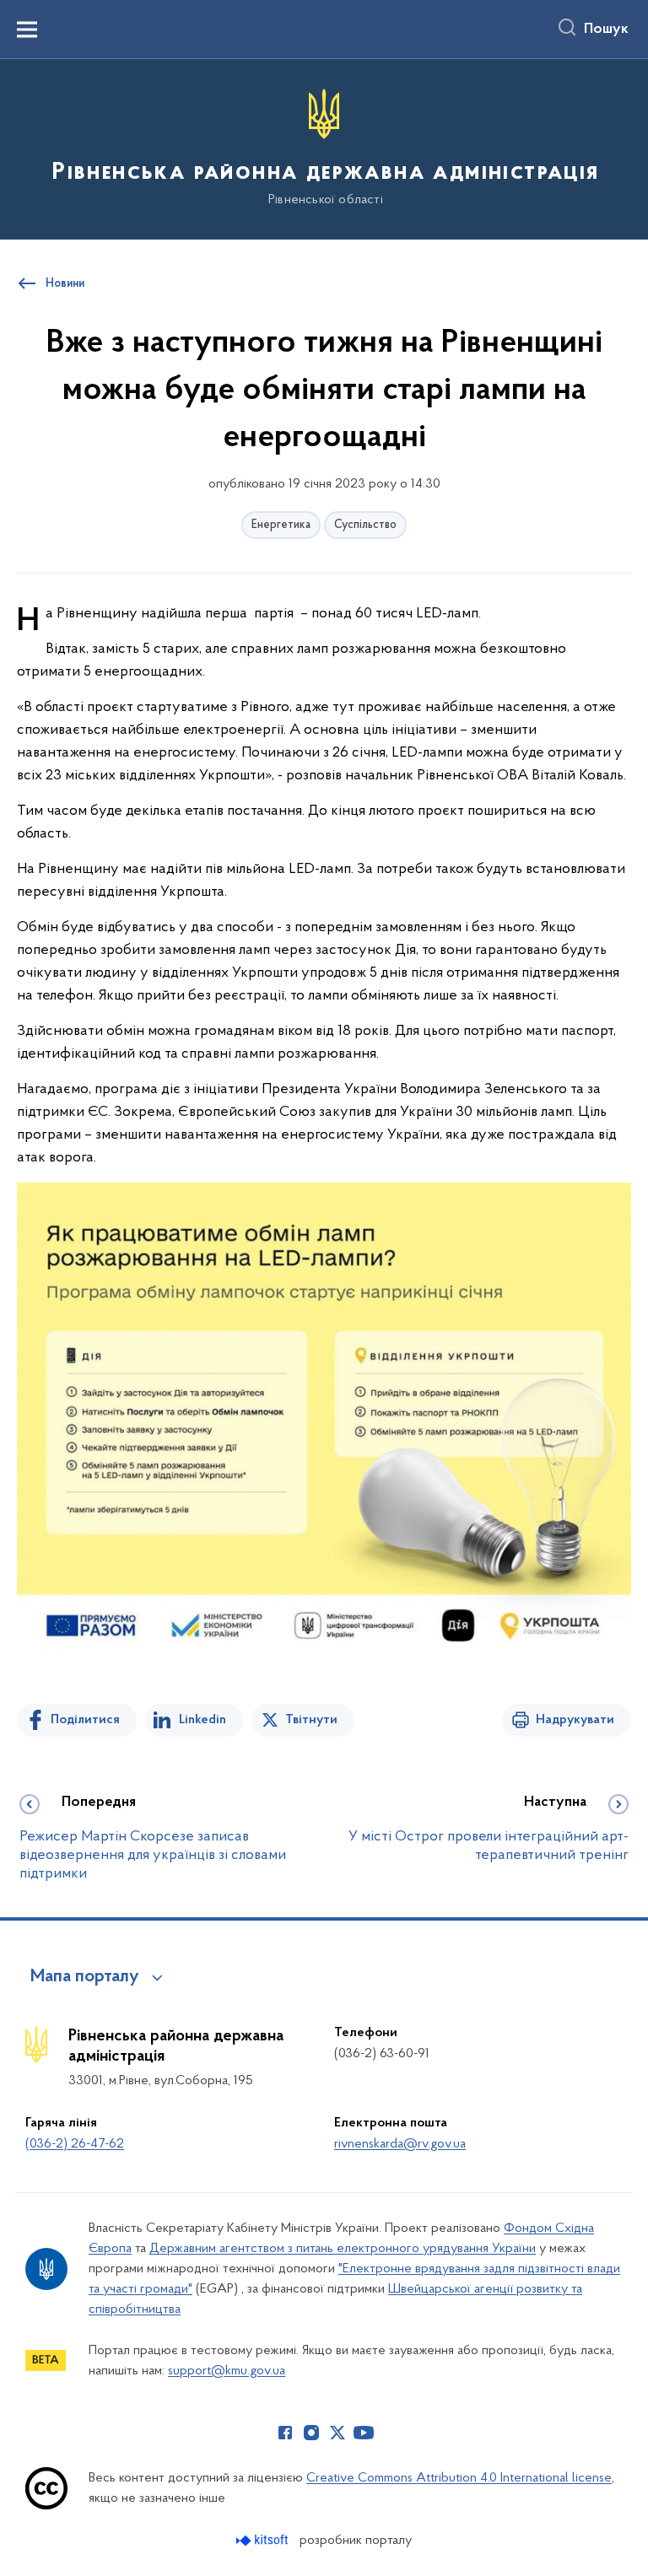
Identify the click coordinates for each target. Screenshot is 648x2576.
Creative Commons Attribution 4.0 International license (459, 2478)
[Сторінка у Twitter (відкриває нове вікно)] (337, 2433)
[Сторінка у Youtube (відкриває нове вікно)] (364, 2433)
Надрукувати (575, 1720)
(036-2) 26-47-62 (75, 2144)
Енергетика (281, 525)
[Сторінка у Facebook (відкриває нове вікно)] (285, 2433)
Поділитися (85, 1720)
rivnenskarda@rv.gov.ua (400, 2144)
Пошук (606, 30)
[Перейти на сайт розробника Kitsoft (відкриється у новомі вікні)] (264, 2540)
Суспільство (365, 525)
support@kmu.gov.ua (227, 2371)
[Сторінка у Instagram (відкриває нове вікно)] (311, 2433)
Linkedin (202, 1720)
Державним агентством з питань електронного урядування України (343, 2249)
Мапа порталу (85, 1977)
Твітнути (311, 1720)
